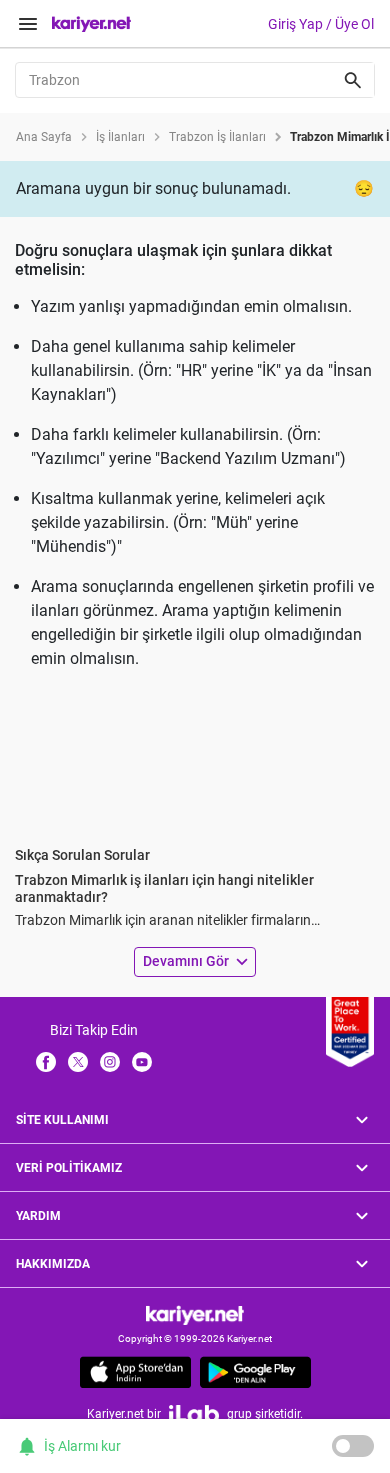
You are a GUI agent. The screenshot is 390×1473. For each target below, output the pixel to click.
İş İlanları (120, 137)
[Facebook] (46, 1061)
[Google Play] (255, 1372)
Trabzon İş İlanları (217, 137)
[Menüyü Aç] (28, 24)
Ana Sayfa (44, 137)
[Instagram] (110, 1061)
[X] (78, 1061)
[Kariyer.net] (195, 1314)
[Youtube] (142, 1061)
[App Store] (135, 1372)
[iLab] (194, 1413)
